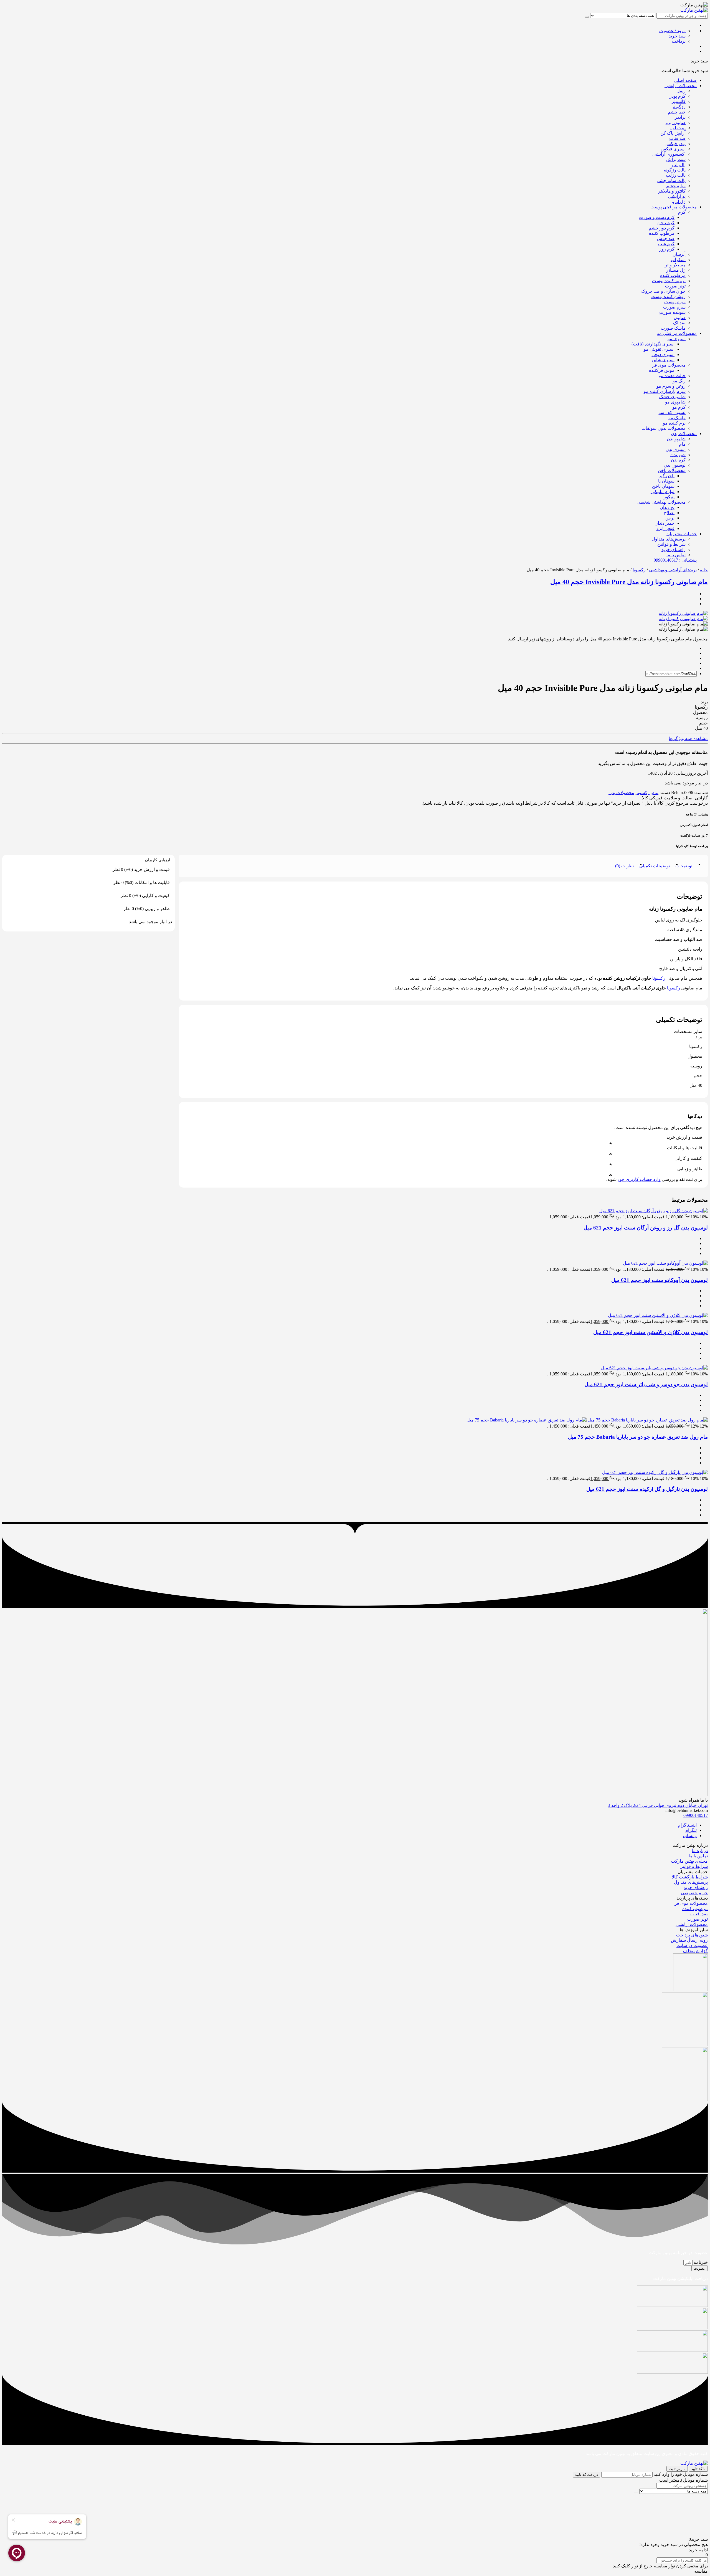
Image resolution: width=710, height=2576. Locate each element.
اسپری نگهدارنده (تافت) (653, 344)
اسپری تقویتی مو (659, 349)
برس (670, 518)
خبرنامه (700, 2262)
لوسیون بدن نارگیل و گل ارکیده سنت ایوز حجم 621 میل (647, 1489)
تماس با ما (676, 555)
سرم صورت (674, 307)
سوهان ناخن (663, 486)
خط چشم (677, 112)
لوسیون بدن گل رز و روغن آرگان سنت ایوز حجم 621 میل (646, 1228)
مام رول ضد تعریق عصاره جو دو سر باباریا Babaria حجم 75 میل (638, 1437)
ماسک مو (677, 418)
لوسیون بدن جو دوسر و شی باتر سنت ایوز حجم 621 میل (646, 1384)
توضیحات (684, 866)
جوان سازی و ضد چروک (663, 291)
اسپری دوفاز (663, 354)
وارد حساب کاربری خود (639, 1179)
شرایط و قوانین (671, 544)
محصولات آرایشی (681, 86)
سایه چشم (676, 186)
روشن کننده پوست (668, 296)
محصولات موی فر (669, 365)
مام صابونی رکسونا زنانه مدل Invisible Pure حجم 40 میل (629, 582)
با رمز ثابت (677, 2469)
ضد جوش (666, 238)
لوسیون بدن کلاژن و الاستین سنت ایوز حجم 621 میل (651, 1332)
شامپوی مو (675, 402)
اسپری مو (677, 339)
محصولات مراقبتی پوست (674, 207)
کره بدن (678, 460)
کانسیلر (679, 101)
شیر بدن (678, 455)
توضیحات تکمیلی (655, 866)
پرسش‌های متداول (669, 539)
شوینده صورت (672, 312)
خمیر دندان (665, 523)
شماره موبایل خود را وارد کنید (681, 2474)
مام (682, 444)
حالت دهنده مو (672, 376)
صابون (680, 318)
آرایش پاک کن (673, 133)
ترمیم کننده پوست (669, 281)
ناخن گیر (667, 476)
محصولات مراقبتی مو (677, 333)
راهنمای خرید (674, 550)
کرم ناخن (666, 223)
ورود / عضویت (672, 31)
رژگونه (679, 107)
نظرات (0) (624, 866)
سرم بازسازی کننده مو (665, 391)
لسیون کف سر (672, 412)
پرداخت (679, 41)
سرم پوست (675, 302)
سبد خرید (677, 36)
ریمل (681, 91)
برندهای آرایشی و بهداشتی (673, 570)
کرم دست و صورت (657, 217)
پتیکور (669, 497)
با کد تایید (698, 2469)
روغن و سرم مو (671, 386)
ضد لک (679, 323)
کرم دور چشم (662, 228)
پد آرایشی (677, 196)
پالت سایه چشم (671, 180)
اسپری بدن (676, 449)
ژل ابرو (679, 202)
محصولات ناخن (672, 470)
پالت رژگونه (675, 170)
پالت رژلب (676, 175)
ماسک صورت (673, 328)
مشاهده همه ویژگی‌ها (688, 738)
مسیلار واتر (675, 265)
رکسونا (639, 570)
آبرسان (679, 254)
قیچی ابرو (665, 528)
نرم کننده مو (674, 423)
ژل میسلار (676, 270)
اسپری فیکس (673, 149)
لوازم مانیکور (662, 492)
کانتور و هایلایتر (672, 191)
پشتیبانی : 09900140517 (675, 560)
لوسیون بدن (675, 465)
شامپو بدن (676, 439)
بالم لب (679, 165)
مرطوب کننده (662, 233)
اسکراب (678, 260)
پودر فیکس (675, 144)
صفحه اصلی (685, 80)
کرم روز (667, 249)
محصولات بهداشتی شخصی (661, 502)
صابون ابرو (676, 123)
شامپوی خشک (672, 397)
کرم (682, 212)
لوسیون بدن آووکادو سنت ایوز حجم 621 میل (660, 1280)
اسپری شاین (663, 360)
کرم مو (679, 407)
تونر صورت (675, 286)
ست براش (676, 159)
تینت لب (678, 128)
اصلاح (669, 513)
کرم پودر (678, 96)
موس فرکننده (662, 370)
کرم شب (666, 244)
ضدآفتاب (677, 138)
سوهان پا (666, 481)
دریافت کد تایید (586, 2475)
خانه (704, 570)
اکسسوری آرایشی (669, 154)
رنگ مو (679, 381)
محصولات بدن (684, 434)
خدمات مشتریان (682, 534)
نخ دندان (667, 507)
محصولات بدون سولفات (664, 428)
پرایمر (680, 117)
